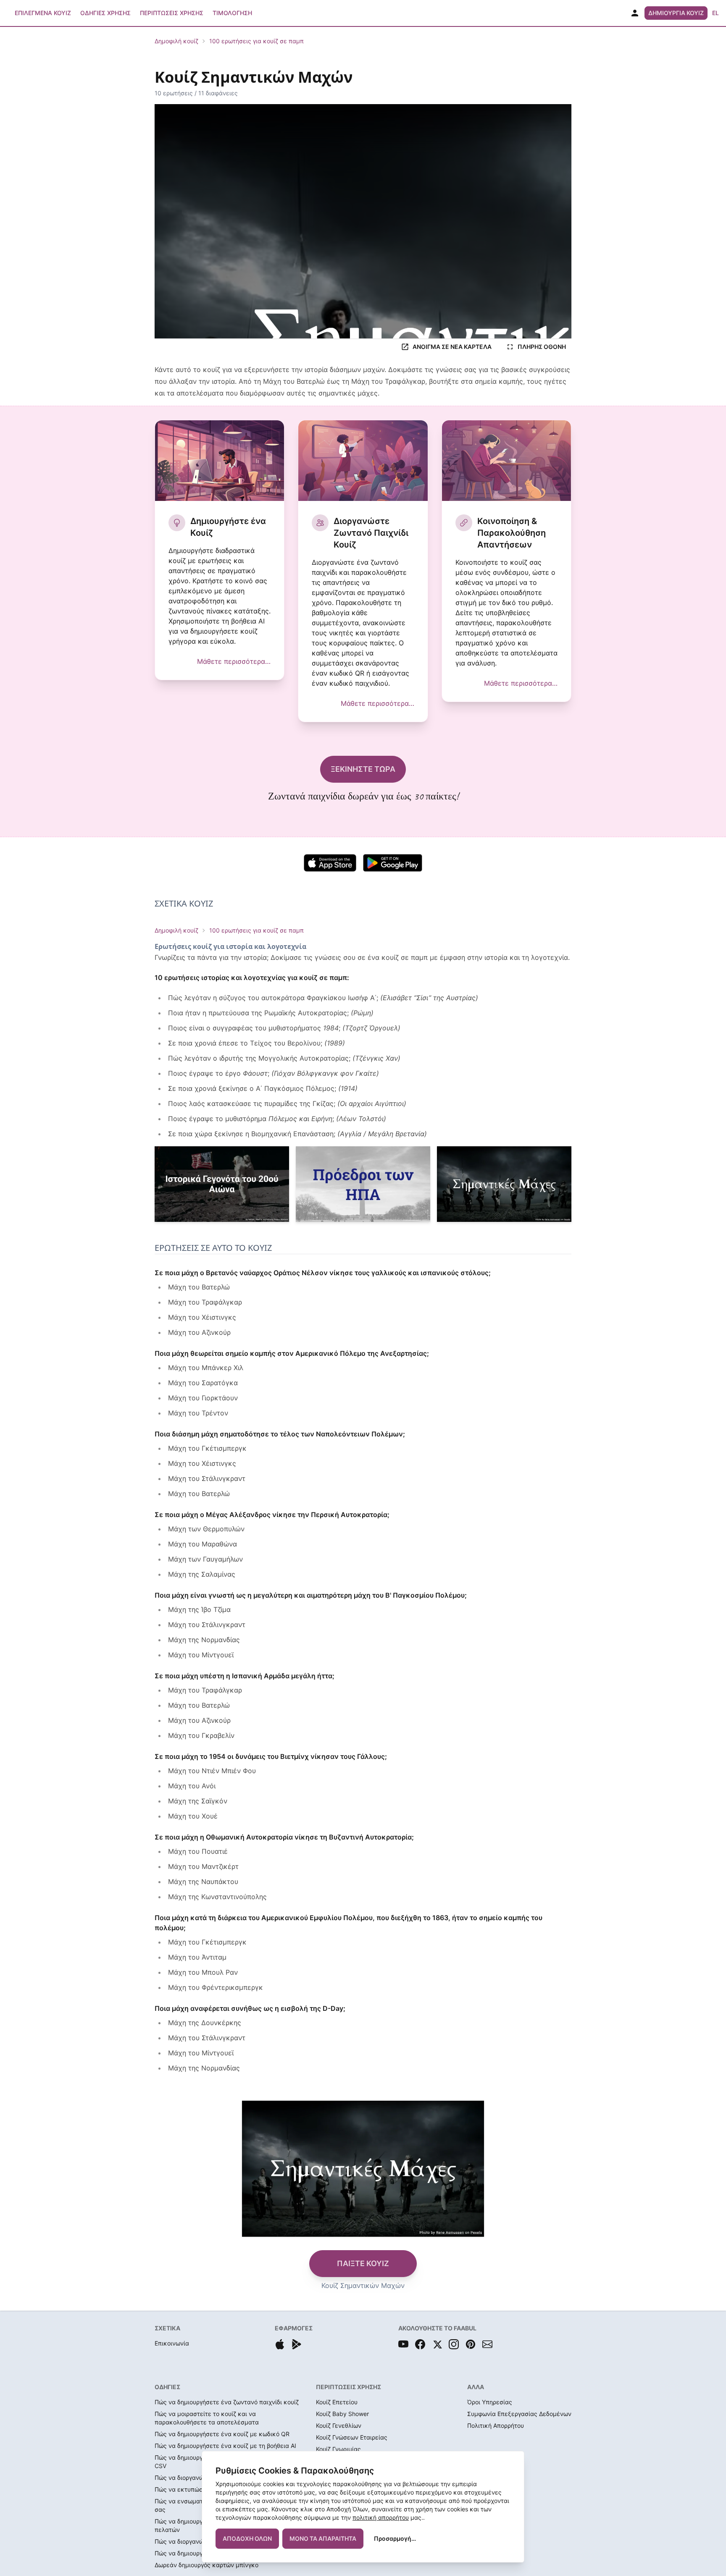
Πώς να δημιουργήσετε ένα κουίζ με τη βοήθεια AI (225, 2446)
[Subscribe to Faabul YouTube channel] (403, 2344)
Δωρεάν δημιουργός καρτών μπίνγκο (206, 2565)
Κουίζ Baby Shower (342, 2414)
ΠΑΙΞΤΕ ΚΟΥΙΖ (363, 2263)
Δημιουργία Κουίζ (676, 13)
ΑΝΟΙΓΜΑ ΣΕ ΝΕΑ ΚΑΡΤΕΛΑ (452, 347)
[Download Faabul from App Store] (280, 2344)
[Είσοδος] (635, 13)
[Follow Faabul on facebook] (420, 2344)
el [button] (715, 13)
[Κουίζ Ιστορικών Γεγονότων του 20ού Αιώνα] (222, 1184)
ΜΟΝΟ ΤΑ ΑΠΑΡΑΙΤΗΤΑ (323, 2538)
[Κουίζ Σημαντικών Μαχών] (504, 1184)
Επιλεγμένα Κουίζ (43, 13)
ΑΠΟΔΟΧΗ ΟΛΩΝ (247, 2538)
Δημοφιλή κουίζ (176, 41)
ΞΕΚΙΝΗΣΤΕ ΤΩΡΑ (363, 769)
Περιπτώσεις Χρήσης (172, 13)
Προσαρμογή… (395, 2538)
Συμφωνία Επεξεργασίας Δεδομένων (519, 2414)
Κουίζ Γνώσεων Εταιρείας (352, 2437)
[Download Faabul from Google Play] (297, 2344)
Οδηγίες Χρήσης (105, 13)
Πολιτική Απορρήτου (496, 2425)
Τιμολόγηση (232, 13)
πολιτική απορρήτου (381, 2517)
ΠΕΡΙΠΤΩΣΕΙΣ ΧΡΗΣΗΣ (349, 2387)
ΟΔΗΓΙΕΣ (167, 2387)
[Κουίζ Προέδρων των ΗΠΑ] (363, 1184)
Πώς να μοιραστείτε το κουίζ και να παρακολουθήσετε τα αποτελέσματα (207, 2418)
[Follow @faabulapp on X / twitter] (437, 2344)
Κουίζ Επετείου (337, 2402)
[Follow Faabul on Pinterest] (471, 2344)
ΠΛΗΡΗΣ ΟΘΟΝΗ (542, 347)
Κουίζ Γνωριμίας (338, 2449)
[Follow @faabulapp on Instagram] (454, 2344)
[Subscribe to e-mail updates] (487, 2344)
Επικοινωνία (172, 2343)
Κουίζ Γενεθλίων (339, 2425)
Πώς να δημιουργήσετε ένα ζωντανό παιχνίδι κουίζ (227, 2402)
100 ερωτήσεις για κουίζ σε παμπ (256, 41)
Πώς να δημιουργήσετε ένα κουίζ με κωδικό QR (222, 2434)
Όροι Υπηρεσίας (490, 2402)
